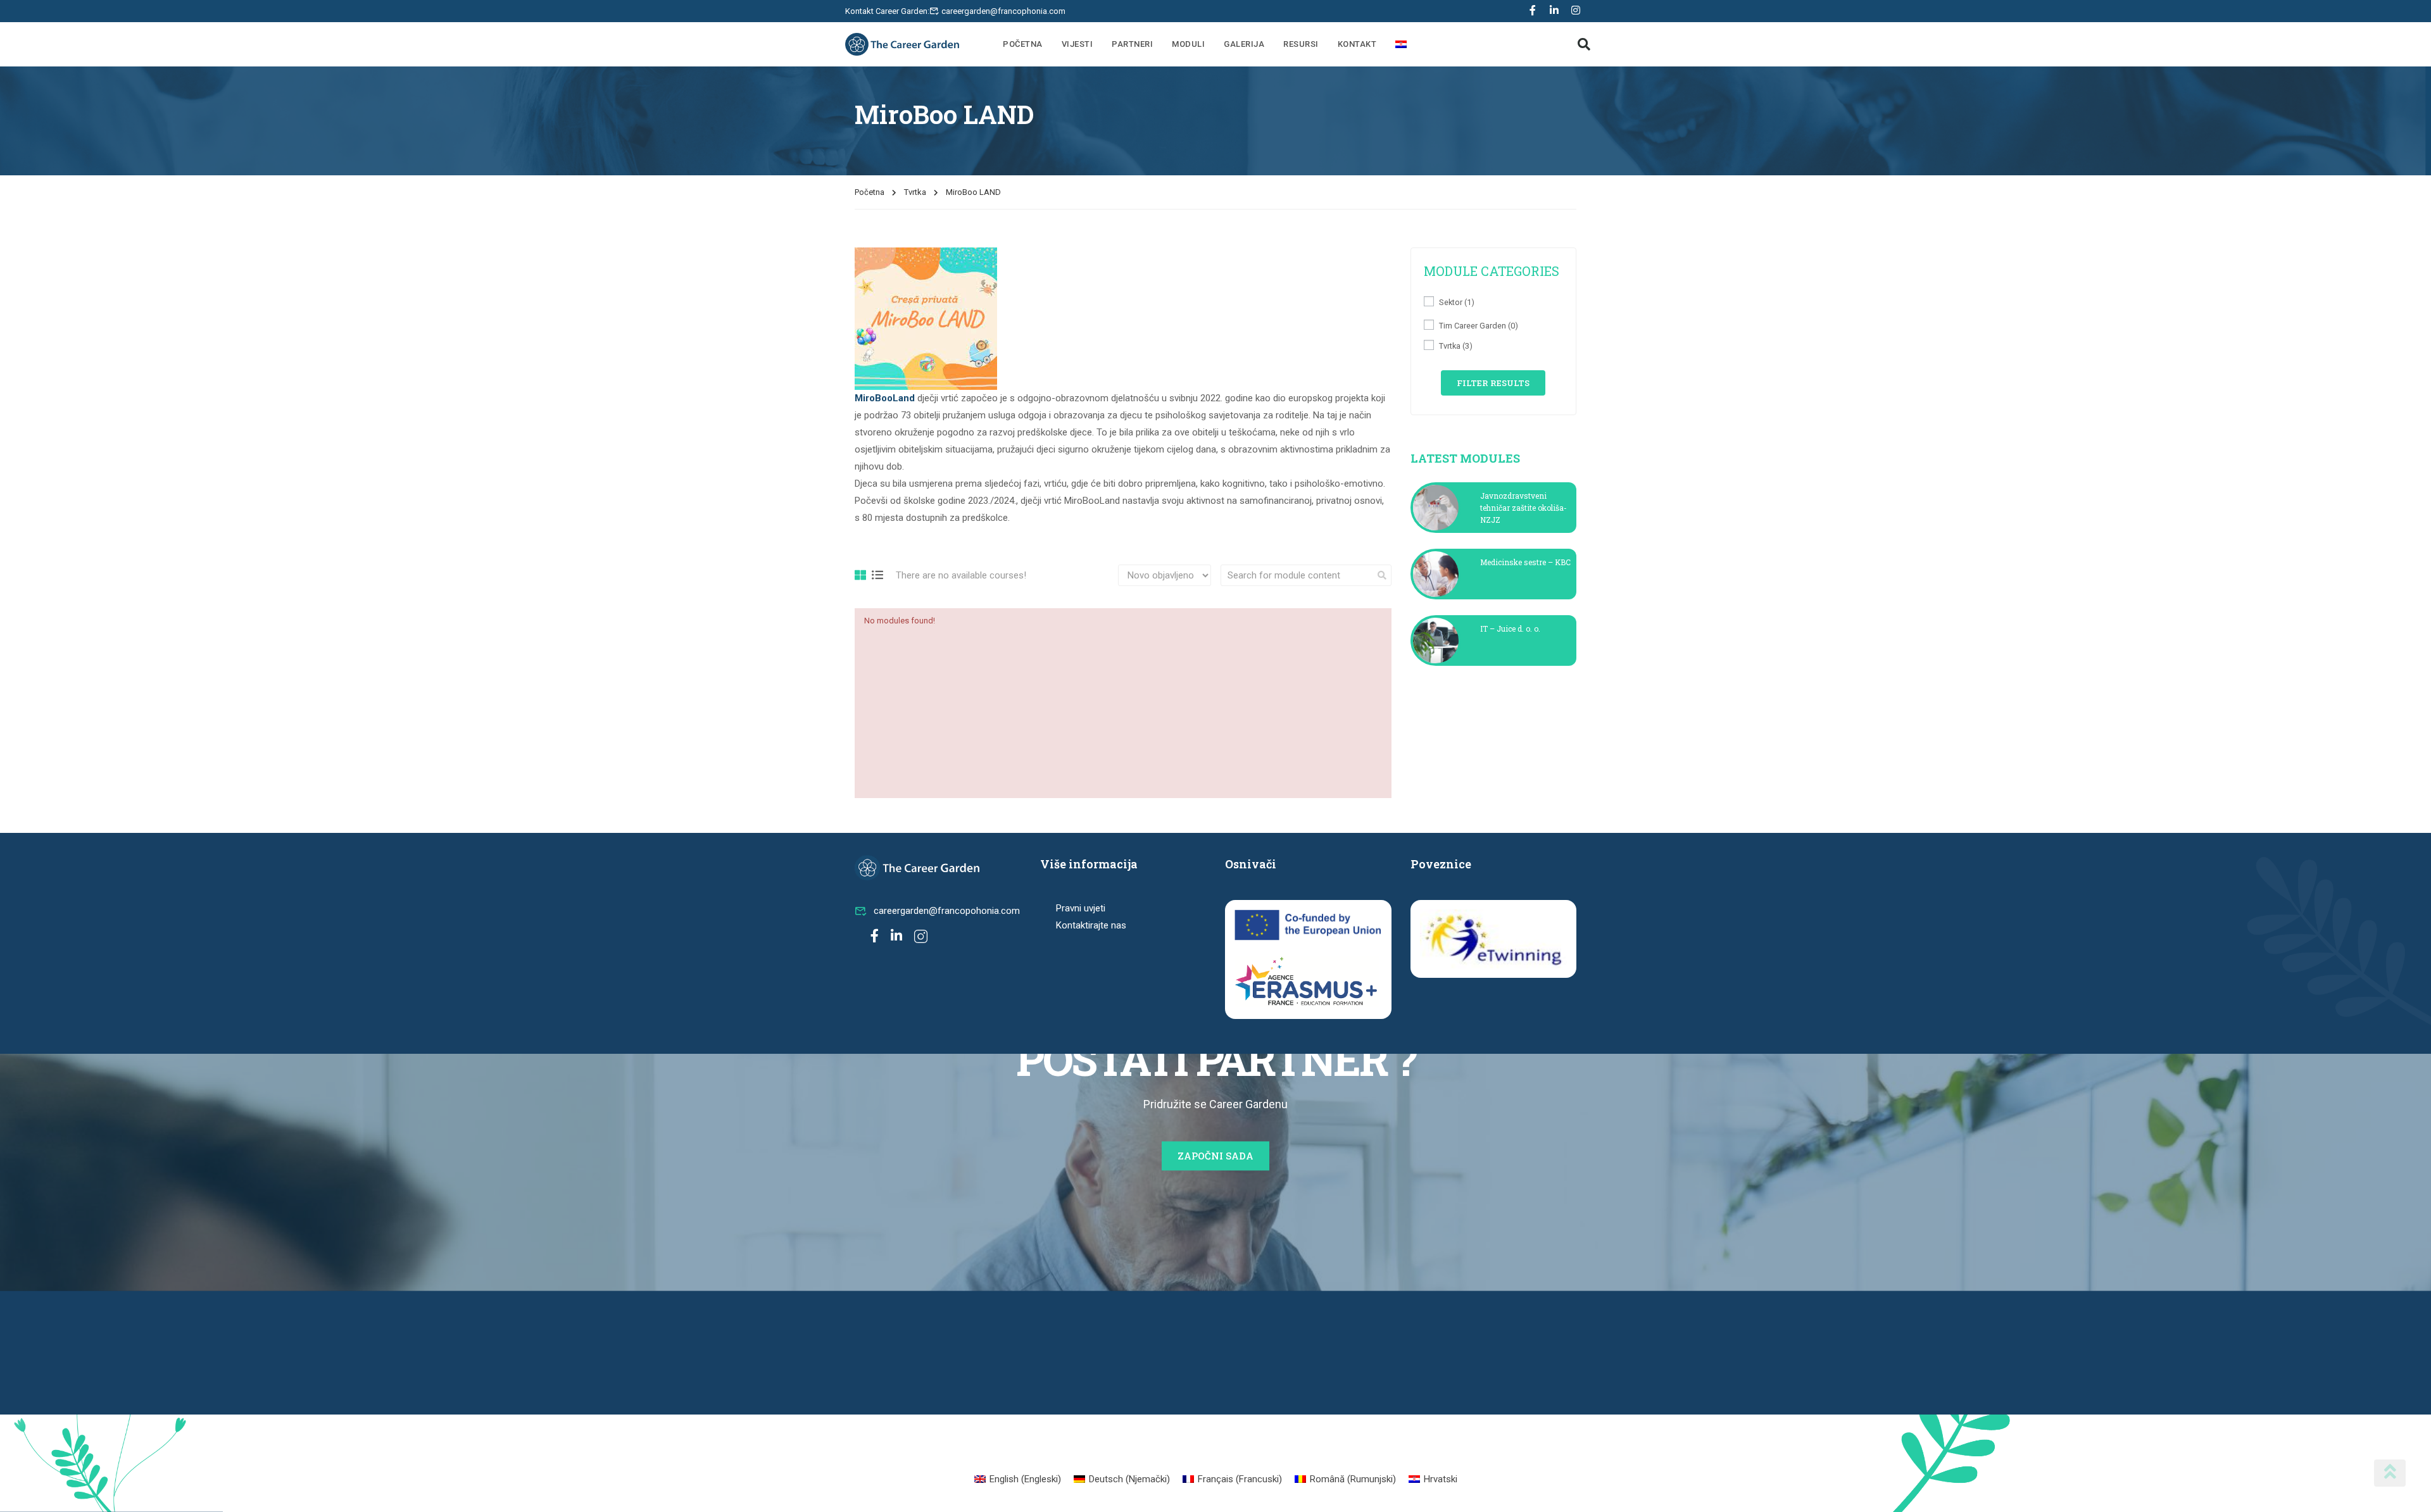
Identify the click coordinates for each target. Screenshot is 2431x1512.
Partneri (1132, 44)
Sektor (1457, 302)
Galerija (1244, 44)
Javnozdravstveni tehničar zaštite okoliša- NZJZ (1523, 508)
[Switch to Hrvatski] (1401, 44)
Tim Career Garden (1479, 326)
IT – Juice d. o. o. (1510, 628)
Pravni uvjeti (1081, 908)
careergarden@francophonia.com (1003, 11)
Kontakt (1357, 44)
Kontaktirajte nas (1091, 925)
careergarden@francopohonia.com (947, 911)
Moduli (1188, 44)
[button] (1584, 44)
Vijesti (1077, 44)
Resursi (1301, 44)
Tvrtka (915, 192)
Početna (1023, 44)
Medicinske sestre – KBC (1525, 562)
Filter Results (1493, 383)
